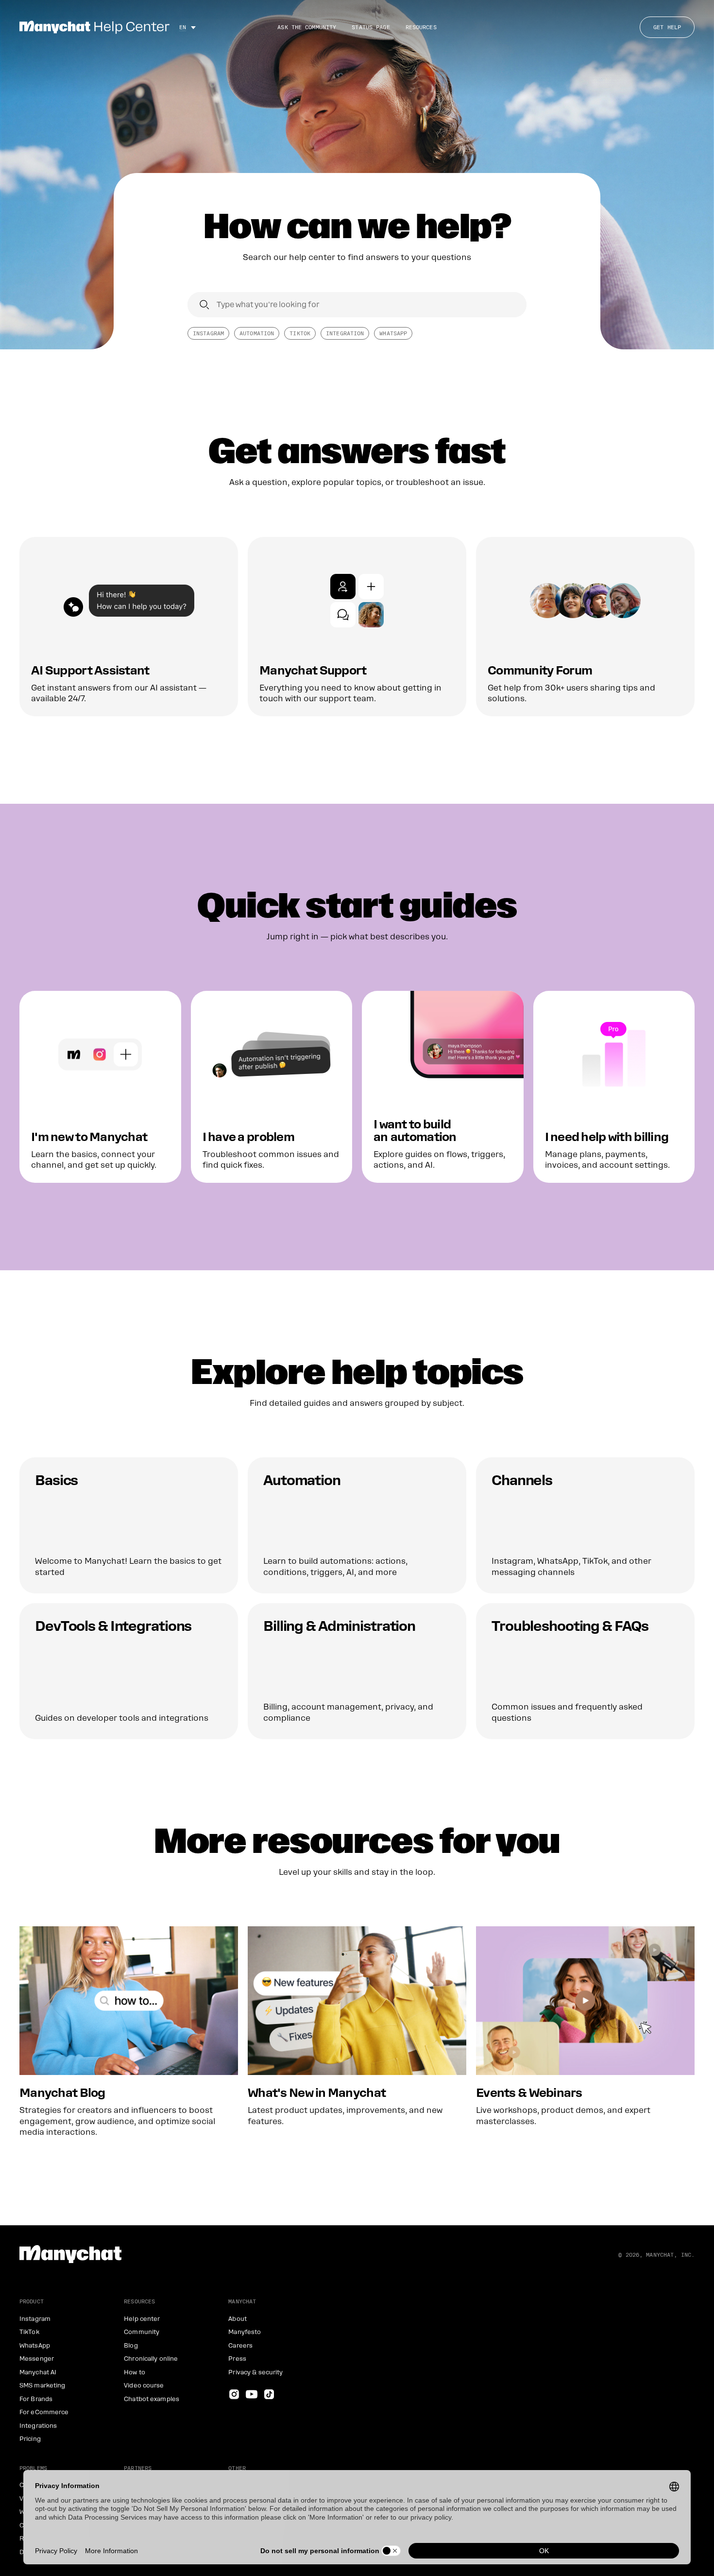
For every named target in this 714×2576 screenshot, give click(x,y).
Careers (240, 2346)
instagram (208, 333)
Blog (131, 2346)
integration (345, 333)
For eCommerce (44, 2412)
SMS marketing (42, 2386)
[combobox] (357, 305)
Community (142, 2332)
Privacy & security (255, 2372)
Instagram (35, 2319)
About (238, 2319)
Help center (142, 2319)
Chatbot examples (152, 2399)
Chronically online (151, 2359)
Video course (144, 2386)
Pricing (30, 2439)
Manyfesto (245, 2332)
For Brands (36, 2399)
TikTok (300, 333)
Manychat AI (38, 2372)
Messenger (37, 2359)
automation (257, 333)
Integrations (38, 2426)
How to (135, 2372)
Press (237, 2359)
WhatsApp (393, 333)
